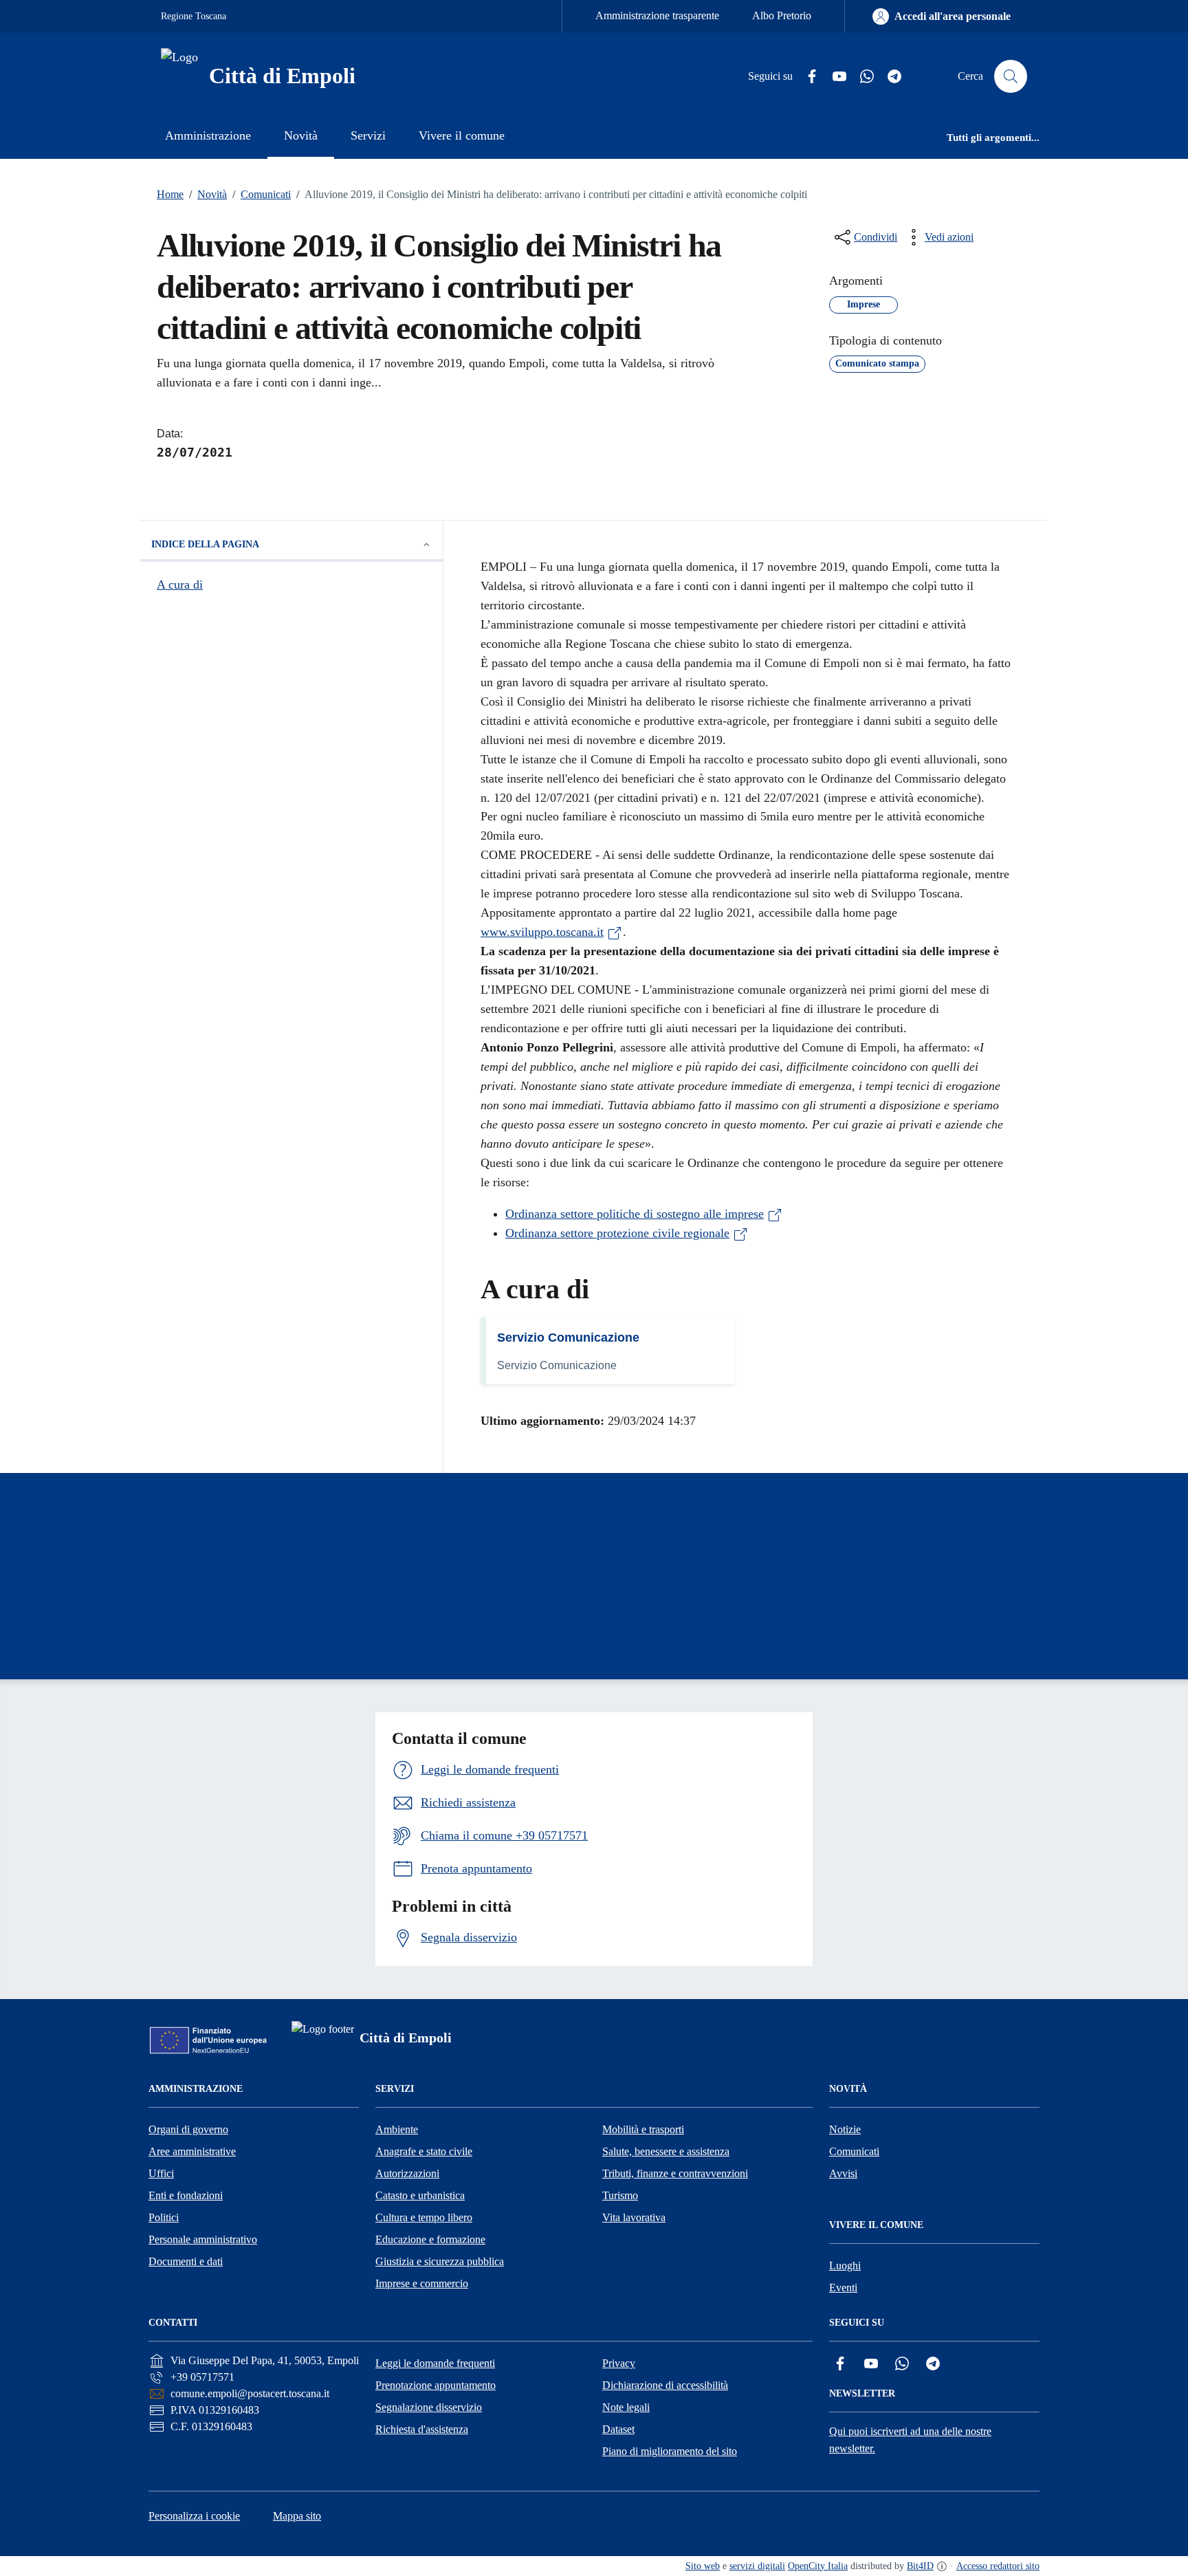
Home (170, 194)
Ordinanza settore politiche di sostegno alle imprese (635, 1214)
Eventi (843, 2288)
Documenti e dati (186, 2261)
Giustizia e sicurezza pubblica (440, 2261)
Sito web (703, 2566)
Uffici (161, 2173)
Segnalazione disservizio (429, 2407)
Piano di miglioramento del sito (670, 2451)
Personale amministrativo (203, 2239)
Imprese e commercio (422, 2283)
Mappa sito (297, 2516)
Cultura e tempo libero (424, 2217)
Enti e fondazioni (186, 2195)
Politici (164, 2217)
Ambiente (397, 2129)
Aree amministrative (192, 2151)
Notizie (845, 2129)
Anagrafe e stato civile (424, 2151)
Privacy (619, 2363)
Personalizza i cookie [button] (194, 2516)
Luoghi (845, 2266)
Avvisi (843, 2173)
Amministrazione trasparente (657, 15)
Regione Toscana (194, 16)
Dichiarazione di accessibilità (665, 2385)
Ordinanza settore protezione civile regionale (617, 1233)
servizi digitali (757, 2566)
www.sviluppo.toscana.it (542, 932)
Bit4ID (920, 2566)
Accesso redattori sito (998, 2566)
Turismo (620, 2195)
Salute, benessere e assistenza (666, 2151)
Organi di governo (188, 2129)
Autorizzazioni (407, 2173)
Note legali (626, 2407)
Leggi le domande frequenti (435, 2363)
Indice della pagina (205, 544)
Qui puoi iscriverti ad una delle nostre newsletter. (910, 2440)
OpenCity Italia (818, 2566)
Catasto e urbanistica (420, 2195)
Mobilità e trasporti (643, 2129)
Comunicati (262, 194)
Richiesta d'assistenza (422, 2429)
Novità (208, 194)
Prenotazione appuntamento (436, 2385)
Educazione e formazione (430, 2239)
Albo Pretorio (782, 15)
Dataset (618, 2429)
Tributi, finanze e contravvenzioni (675, 2173)
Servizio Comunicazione (568, 1338)
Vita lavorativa (634, 2217)
